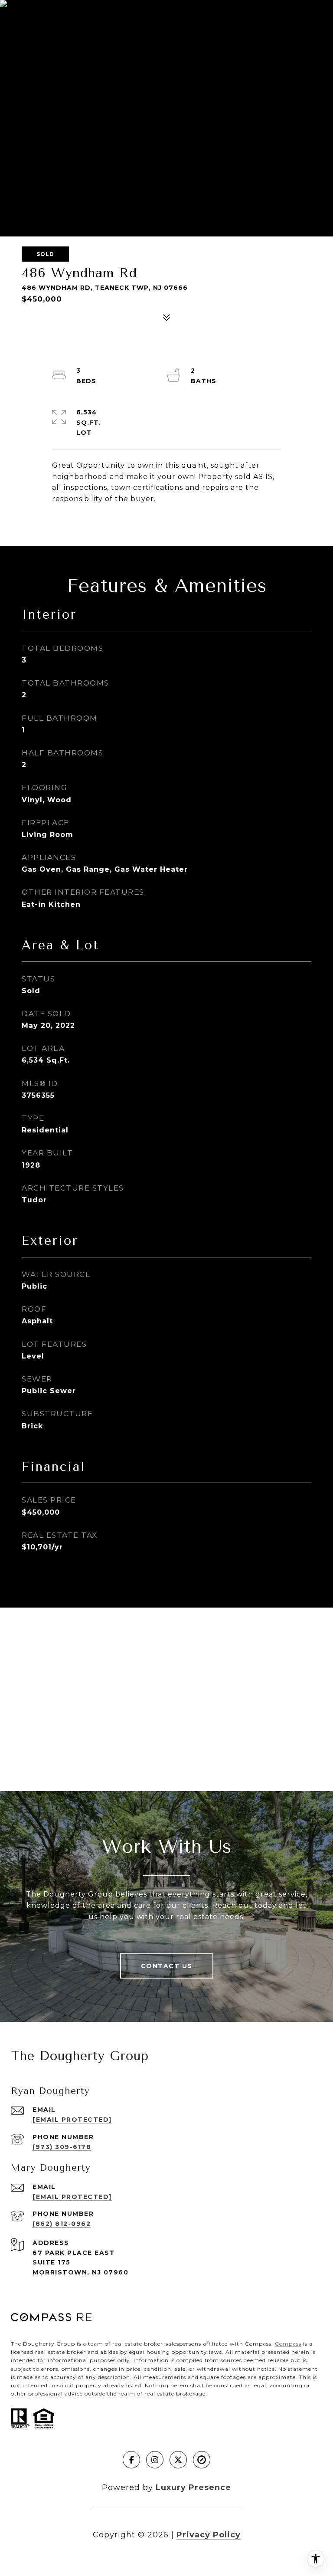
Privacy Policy (209, 2535)
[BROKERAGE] (202, 2460)
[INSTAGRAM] (155, 2460)
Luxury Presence (193, 2487)
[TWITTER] (178, 2460)
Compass (288, 2344)
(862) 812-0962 (62, 2224)
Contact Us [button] (167, 1966)
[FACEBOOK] (131, 2460)
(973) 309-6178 (62, 2147)
